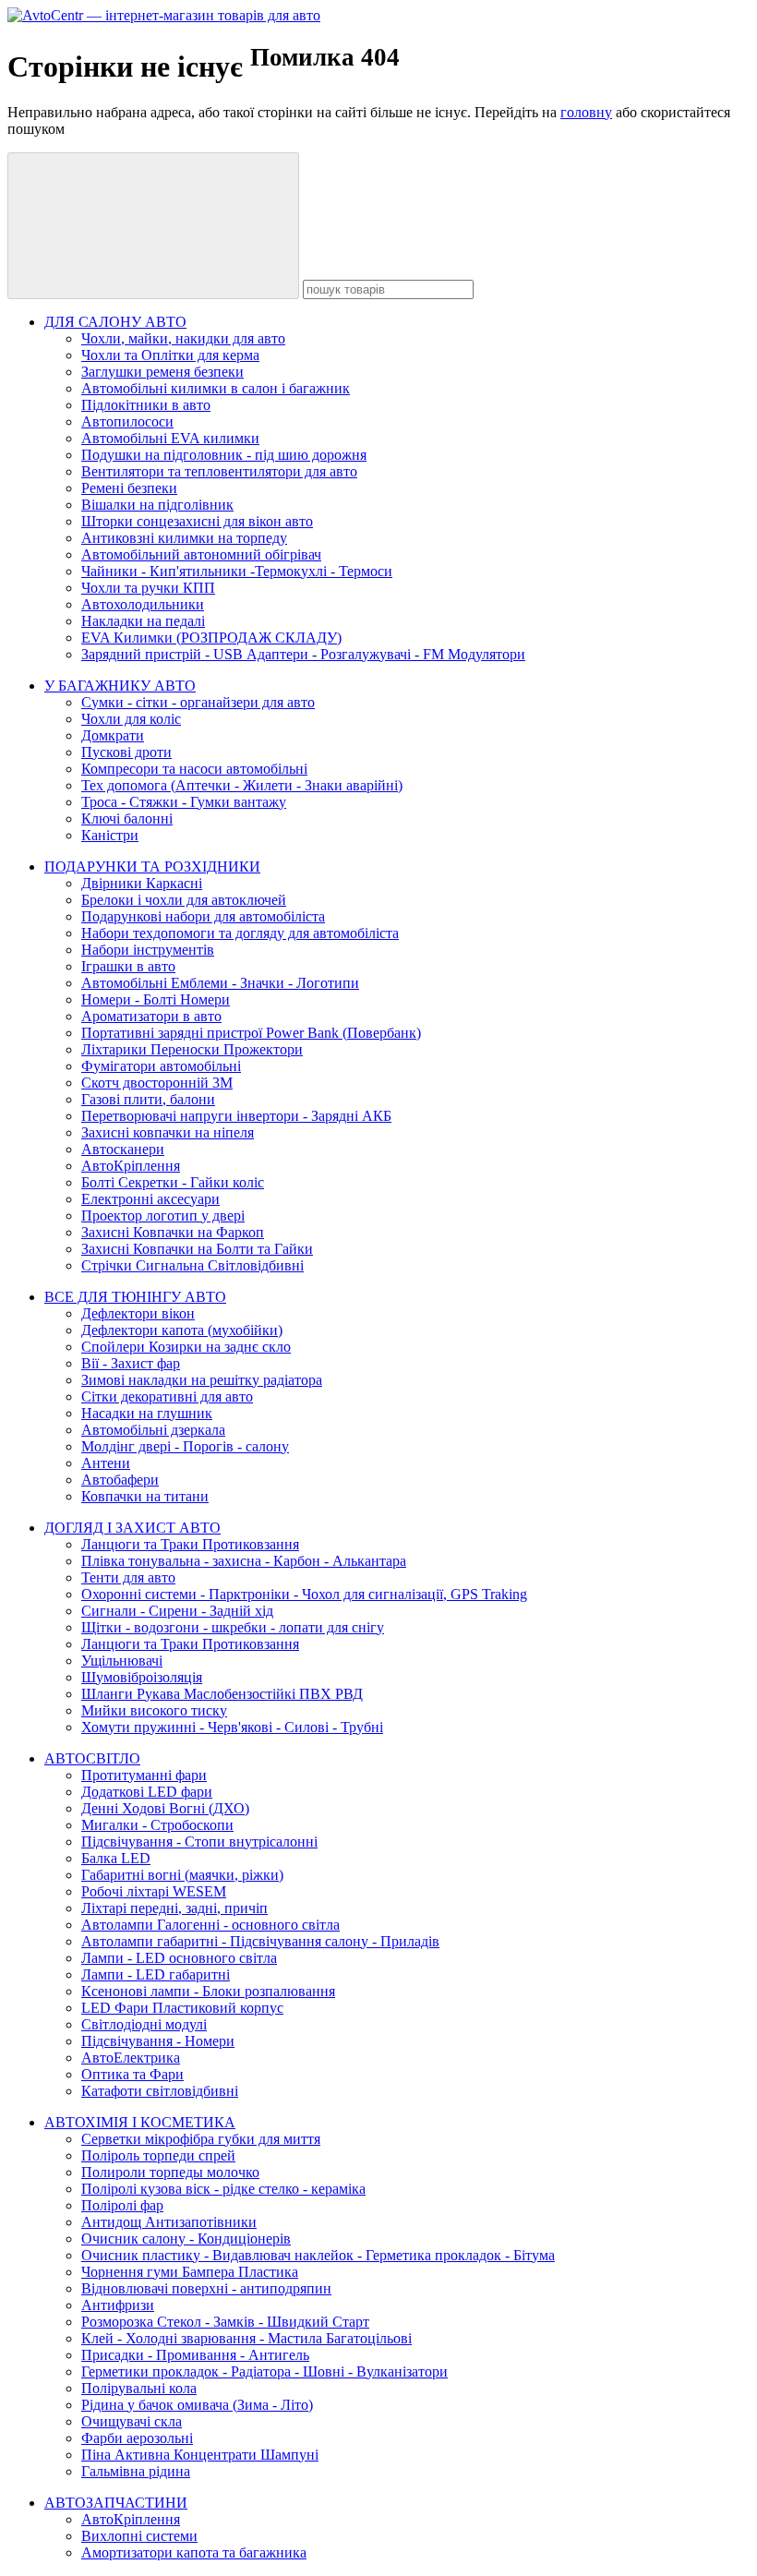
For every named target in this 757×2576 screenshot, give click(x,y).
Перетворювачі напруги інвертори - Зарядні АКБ (236, 1116)
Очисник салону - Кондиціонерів (186, 2239)
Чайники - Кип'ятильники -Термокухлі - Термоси (237, 571)
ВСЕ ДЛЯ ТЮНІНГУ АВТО (135, 1297)
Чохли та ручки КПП (148, 588)
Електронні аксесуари (150, 1199)
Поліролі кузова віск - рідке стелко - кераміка (223, 2189)
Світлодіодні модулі (144, 2024)
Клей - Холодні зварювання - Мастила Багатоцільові (246, 2338)
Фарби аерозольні (137, 2438)
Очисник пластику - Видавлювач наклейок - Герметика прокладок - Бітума (318, 2255)
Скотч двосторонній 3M (157, 1083)
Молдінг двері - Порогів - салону (185, 1446)
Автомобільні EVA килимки (170, 438)
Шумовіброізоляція (142, 1677)
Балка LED (116, 1858)
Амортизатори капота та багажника (194, 2552)
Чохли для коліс (131, 719)
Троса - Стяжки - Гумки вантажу (184, 802)
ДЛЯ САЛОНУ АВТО (115, 322)
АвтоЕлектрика (131, 2058)
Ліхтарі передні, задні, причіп (174, 1908)
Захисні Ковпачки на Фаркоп (173, 1232)
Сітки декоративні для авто (167, 1396)
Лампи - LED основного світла (179, 1958)
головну (586, 112)
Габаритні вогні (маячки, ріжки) (182, 1875)
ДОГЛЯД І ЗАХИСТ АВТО (132, 1528)
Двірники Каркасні (142, 883)
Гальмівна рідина (136, 2471)
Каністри (110, 835)
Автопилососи (127, 421)
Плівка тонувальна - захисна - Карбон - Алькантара (244, 1561)
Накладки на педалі (143, 621)
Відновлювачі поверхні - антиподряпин (206, 2288)
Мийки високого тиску (154, 1710)
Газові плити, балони (148, 1099)
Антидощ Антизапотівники (169, 2222)
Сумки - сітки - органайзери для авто (198, 702)
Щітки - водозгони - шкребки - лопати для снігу (233, 1627)
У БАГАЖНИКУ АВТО (120, 686)
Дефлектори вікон (138, 1313)
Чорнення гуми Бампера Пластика (190, 2272)
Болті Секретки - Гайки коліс (173, 1182)
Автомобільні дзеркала (153, 1430)
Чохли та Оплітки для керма (170, 355)
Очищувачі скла (132, 2421)
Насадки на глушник (147, 1413)
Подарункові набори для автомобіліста (203, 916)
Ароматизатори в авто (151, 1016)
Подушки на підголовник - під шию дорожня (224, 455)
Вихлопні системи (139, 2536)
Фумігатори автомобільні (161, 1066)
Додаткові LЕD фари (147, 1792)
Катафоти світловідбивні (160, 2091)
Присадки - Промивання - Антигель (195, 2355)
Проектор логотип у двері (163, 1216)
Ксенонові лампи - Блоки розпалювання (208, 1991)
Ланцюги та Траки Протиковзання (190, 1544)
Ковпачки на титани (145, 1496)
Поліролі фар (122, 2205)
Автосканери (123, 1149)
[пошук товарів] (153, 226)
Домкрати (113, 735)
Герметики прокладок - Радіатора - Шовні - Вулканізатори (264, 2371)
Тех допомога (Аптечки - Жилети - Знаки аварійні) (242, 785)
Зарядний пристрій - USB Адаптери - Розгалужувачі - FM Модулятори (303, 654)
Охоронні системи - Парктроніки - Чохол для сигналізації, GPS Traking (304, 1594)
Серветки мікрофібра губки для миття (201, 2139)
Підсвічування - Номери (158, 2041)
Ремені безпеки (129, 488)
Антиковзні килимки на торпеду (184, 538)
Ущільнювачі (122, 1661)
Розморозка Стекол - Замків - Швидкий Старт (225, 2322)
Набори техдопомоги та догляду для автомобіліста (240, 933)
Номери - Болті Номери (156, 999)
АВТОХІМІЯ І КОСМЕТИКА (140, 2122)
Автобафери (120, 1480)
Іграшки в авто (128, 966)
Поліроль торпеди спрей (158, 2155)
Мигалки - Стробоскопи (157, 1825)
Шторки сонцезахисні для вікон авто (197, 521)
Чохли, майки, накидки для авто (183, 338)
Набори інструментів (148, 950)
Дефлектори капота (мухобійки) (182, 1330)
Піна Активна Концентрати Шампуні (200, 2455)
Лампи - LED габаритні (156, 1974)
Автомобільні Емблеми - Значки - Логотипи (220, 983)
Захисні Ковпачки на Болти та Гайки (197, 1249)
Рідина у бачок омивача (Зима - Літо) (197, 2405)
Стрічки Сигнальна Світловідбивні (192, 1265)
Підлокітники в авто (146, 405)
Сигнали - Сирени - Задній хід (177, 1611)
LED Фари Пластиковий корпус (182, 2008)
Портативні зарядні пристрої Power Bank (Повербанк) (251, 1033)
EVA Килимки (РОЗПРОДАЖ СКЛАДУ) (211, 638)
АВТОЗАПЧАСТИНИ (116, 2503)
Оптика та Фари (132, 2074)
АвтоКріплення (131, 1166)
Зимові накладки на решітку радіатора (202, 1380)
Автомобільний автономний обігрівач (201, 554)
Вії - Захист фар (131, 1363)
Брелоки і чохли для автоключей (184, 900)
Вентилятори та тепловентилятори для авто (219, 471)
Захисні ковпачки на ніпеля (168, 1132)
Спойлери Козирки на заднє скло (186, 1347)
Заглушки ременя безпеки (162, 372)
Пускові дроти (126, 752)
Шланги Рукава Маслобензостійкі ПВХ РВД (222, 1694)
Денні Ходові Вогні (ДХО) (165, 1808)
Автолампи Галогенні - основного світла (210, 1925)
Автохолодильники (143, 604)
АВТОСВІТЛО (92, 1758)
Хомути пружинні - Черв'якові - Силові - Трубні (232, 1727)
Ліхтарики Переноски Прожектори (192, 1049)
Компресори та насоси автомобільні (194, 769)
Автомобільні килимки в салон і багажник (216, 388)
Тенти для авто (128, 1577)
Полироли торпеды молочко (170, 2172)
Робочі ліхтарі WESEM (154, 1891)
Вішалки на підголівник (157, 505)
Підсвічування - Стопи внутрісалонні (199, 1842)
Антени (106, 1463)
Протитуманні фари (144, 1775)
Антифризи (118, 2305)
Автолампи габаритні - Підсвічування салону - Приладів (260, 1941)
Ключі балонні (127, 819)
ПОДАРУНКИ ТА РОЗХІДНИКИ (152, 867)
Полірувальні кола (139, 2388)
